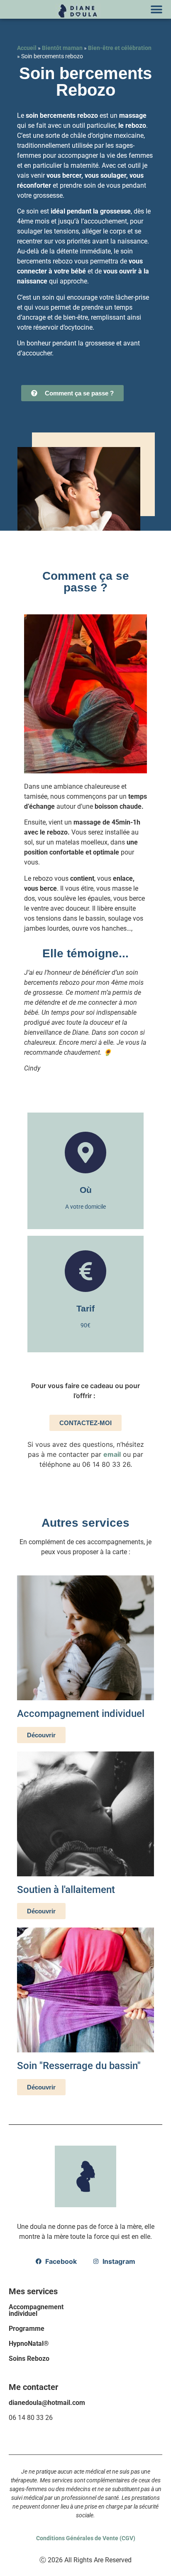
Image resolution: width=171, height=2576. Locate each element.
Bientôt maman (62, 48)
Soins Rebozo (29, 2359)
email (112, 1454)
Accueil (27, 48)
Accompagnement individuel (36, 2310)
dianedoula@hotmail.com (47, 2403)
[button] (156, 9)
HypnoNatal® (29, 2344)
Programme (27, 2329)
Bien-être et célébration (120, 48)
